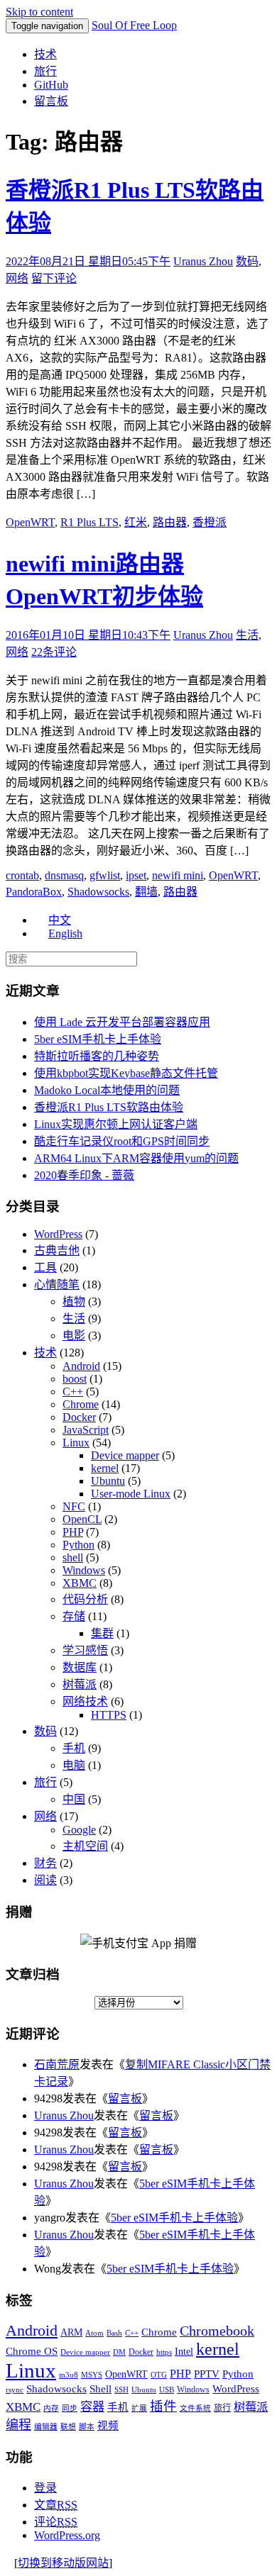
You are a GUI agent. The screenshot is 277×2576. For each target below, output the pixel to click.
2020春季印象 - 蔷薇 (84, 1175)
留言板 (51, 101)
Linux (76, 1443)
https (164, 2352)
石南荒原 (57, 2064)
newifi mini (178, 875)
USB (167, 2390)
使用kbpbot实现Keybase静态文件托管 (126, 1073)
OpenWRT (30, 522)
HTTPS (109, 1715)
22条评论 (54, 652)
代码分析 (85, 1599)
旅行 (45, 71)
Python (78, 1545)
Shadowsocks (98, 892)
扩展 (139, 2408)
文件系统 (195, 2408)
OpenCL (82, 1519)
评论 (56, 2522)
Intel (184, 2352)
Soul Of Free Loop (134, 25)
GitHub (51, 85)
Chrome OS (32, 2351)
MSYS (92, 2375)
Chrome (81, 1404)
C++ (73, 1392)
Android (81, 1366)
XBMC (80, 1583)
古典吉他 (57, 1250)
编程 (18, 2425)
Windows (84, 1570)
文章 (56, 2505)
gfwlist (105, 875)
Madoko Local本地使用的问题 (107, 1090)
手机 (74, 1748)
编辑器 (46, 2427)
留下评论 (54, 278)
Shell (101, 2388)
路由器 (170, 522)
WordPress (58, 1234)
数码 (247, 261)
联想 (68, 2427)
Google (79, 1830)
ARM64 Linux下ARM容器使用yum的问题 (136, 1158)
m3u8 (69, 2375)
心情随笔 (57, 1284)
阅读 (45, 1880)
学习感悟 (85, 1650)
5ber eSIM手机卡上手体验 (98, 1039)
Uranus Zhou (203, 261)
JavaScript (86, 1430)
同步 (70, 2408)
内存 (51, 2408)
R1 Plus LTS (89, 522)
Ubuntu (108, 1481)
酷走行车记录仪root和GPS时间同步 (122, 1141)
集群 (102, 1633)
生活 (247, 635)
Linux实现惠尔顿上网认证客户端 (116, 1124)
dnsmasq (64, 875)
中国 (74, 1799)
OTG (159, 2375)
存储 (74, 1616)
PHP (73, 1532)
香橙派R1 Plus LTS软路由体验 (109, 1107)
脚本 (87, 2427)
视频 (108, 2426)
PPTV (207, 2374)
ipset (136, 875)
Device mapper (125, 1455)
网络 (17, 278)
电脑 (74, 1765)
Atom (94, 2333)
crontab (22, 875)
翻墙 (146, 892)
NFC (74, 1506)
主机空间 (85, 1846)
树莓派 (80, 1684)
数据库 (80, 1667)
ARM (71, 2332)
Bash (114, 2333)
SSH (121, 2390)
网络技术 (85, 1701)
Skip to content (39, 12)
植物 (74, 1301)
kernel (105, 1468)
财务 (45, 1863)
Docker (79, 1417)
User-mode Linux (131, 1494)
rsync (15, 2390)
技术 (45, 54)
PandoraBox (34, 892)
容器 (92, 2407)
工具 (45, 1267)
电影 (74, 1336)
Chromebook (217, 2331)
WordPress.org (67, 2535)
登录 (45, 2488)
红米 (136, 522)
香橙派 (210, 522)
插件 (163, 2406)
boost (75, 1379)
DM (119, 2352)
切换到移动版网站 (63, 2563)
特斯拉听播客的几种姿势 (97, 1056)
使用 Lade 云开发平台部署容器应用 (122, 1022)
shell (73, 1557)
